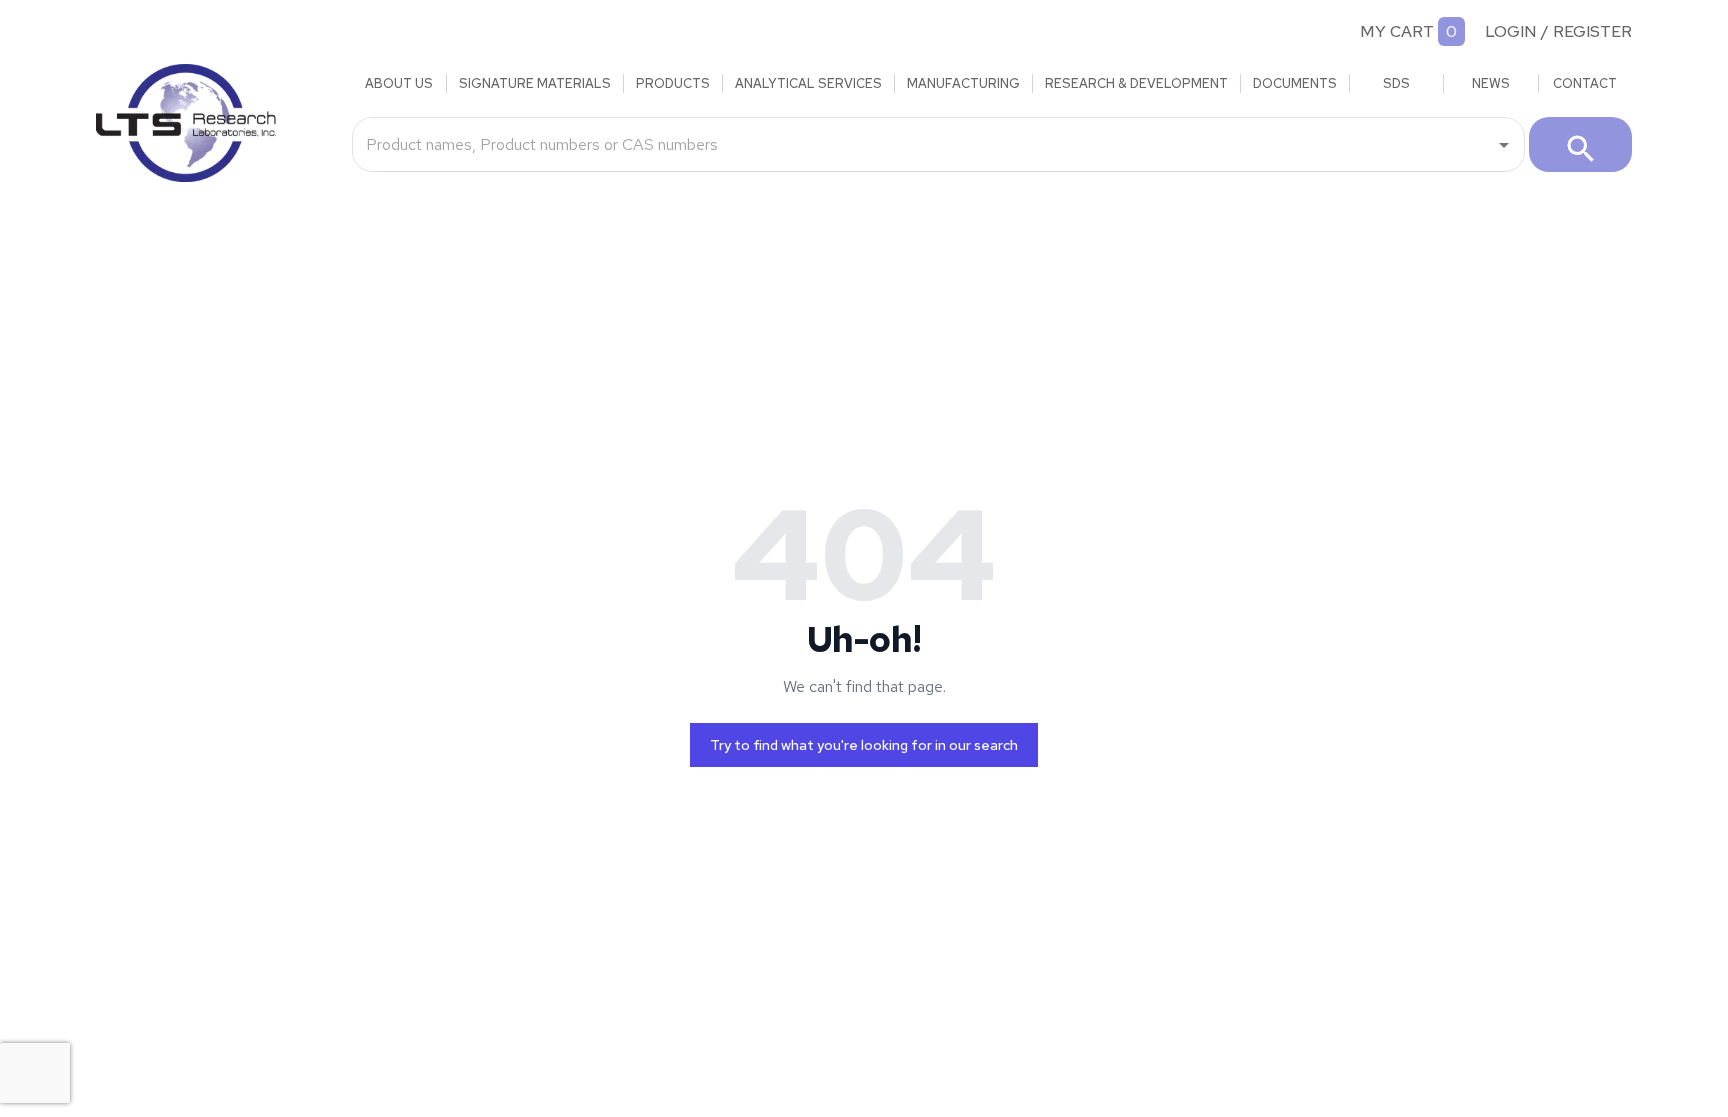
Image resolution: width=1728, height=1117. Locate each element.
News (1491, 83)
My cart (1397, 31)
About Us (399, 83)
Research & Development (1136, 83)
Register (1592, 31)
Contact (1585, 83)
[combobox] (923, 144)
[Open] (1504, 145)
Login (1511, 31)
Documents (1295, 83)
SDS (1396, 83)
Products (673, 83)
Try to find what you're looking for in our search (864, 745)
